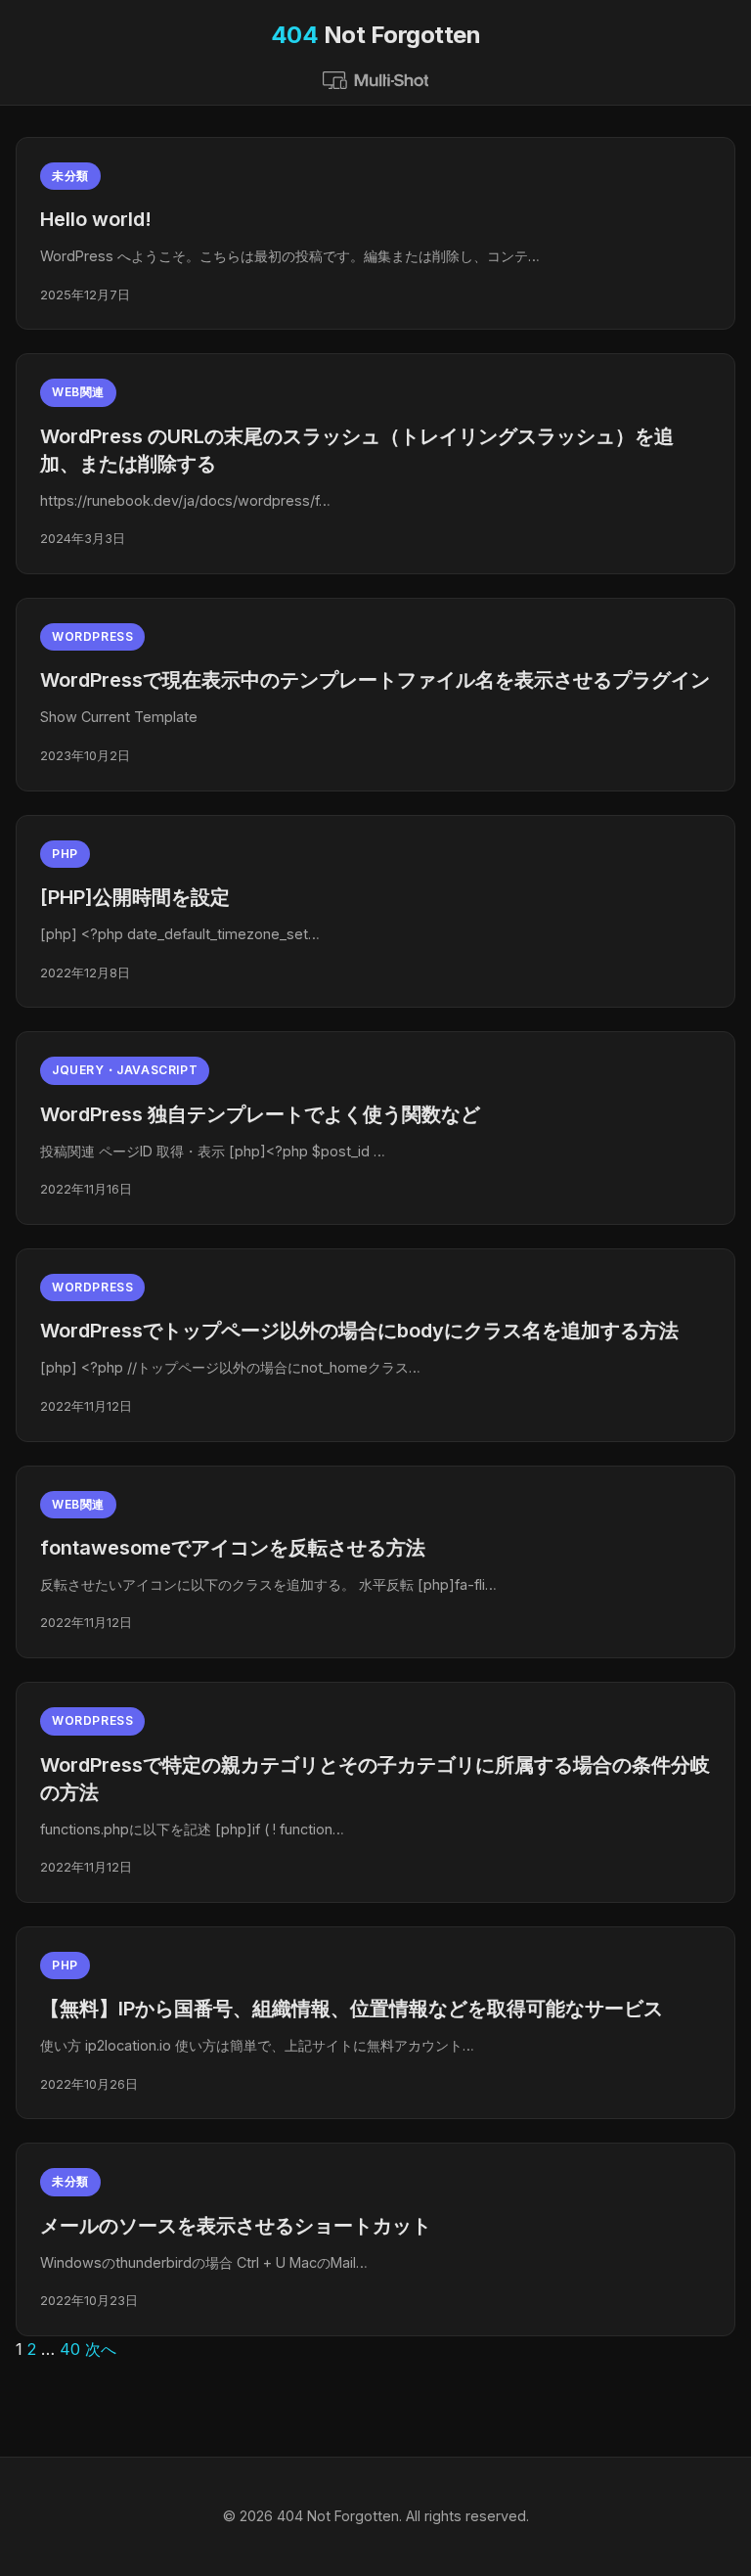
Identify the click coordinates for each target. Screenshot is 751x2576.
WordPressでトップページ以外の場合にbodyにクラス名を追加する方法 (359, 1331)
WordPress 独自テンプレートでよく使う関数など (260, 1114)
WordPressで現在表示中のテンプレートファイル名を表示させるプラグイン (375, 680)
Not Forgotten (376, 35)
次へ (101, 2349)
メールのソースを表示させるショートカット (236, 2226)
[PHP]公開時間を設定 (135, 897)
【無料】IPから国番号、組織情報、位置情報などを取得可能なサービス (352, 2009)
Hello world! (96, 219)
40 (70, 2349)
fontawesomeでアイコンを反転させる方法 (233, 1548)
